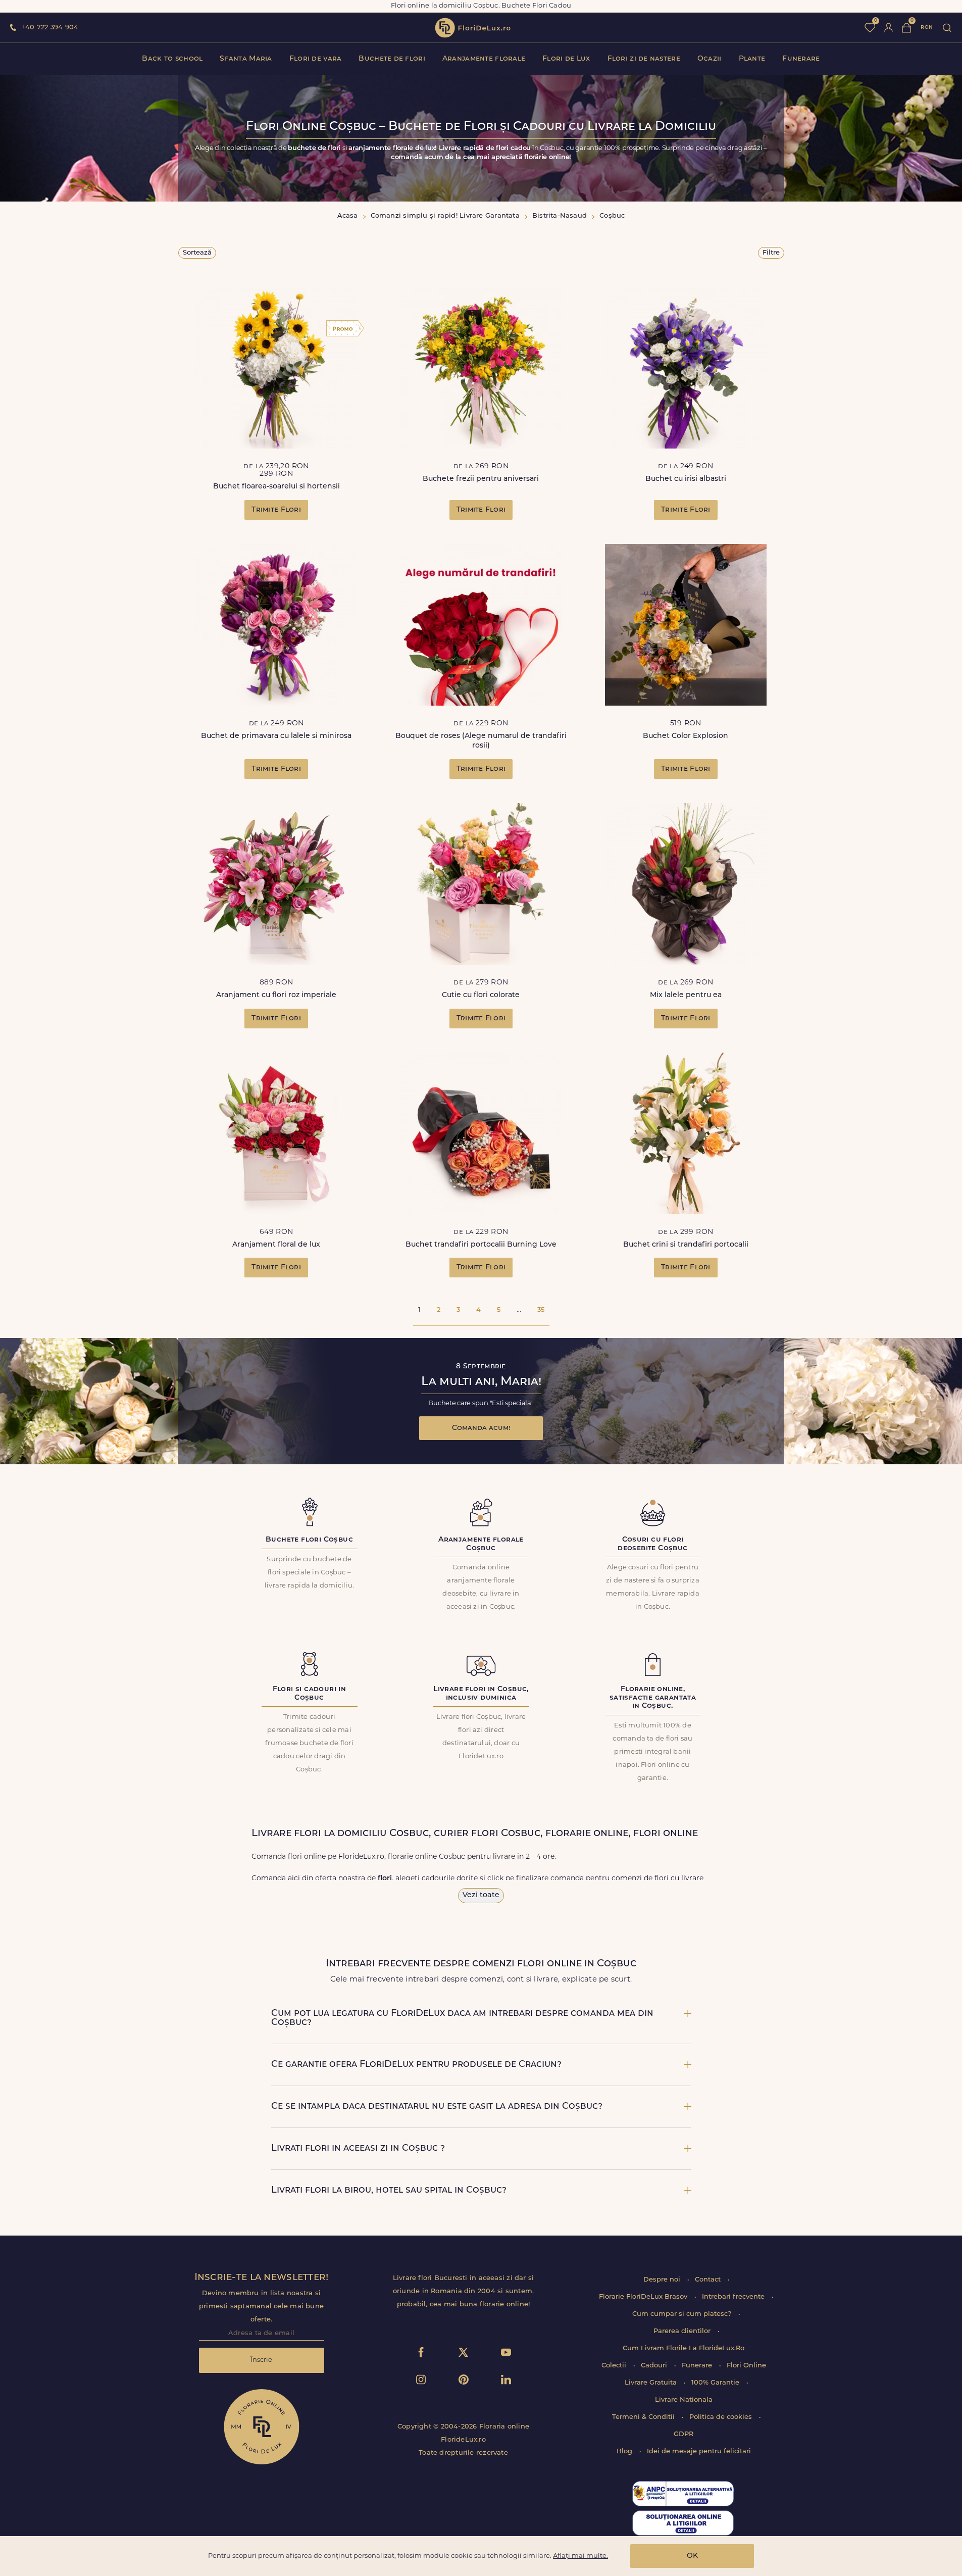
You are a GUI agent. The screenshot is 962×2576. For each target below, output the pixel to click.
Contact (709, 2280)
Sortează (197, 253)
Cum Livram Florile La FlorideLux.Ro (683, 2348)
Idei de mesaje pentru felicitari (699, 2451)
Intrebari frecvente (734, 2297)
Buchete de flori (392, 59)
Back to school (172, 59)
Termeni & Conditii (644, 2417)
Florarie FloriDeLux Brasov (644, 2297)
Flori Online (746, 2366)
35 (541, 1310)
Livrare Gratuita (652, 2383)
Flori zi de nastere (644, 59)
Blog (625, 2451)
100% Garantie (716, 2383)
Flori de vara (316, 59)
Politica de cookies (722, 2417)
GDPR (683, 2434)
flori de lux (473, 28)
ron (927, 28)
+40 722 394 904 (50, 28)
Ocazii (710, 59)
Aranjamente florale (484, 59)
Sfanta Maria (246, 59)
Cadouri (655, 2366)
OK (692, 2556)
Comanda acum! (481, 1428)
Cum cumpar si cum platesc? (683, 2314)
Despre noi (663, 2280)
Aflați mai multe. (580, 2556)
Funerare (801, 59)
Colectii (615, 2366)
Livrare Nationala (684, 2400)
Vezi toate (481, 1895)
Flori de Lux (566, 59)
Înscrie (261, 2360)
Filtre (771, 253)
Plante (752, 59)
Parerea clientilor (683, 2331)
